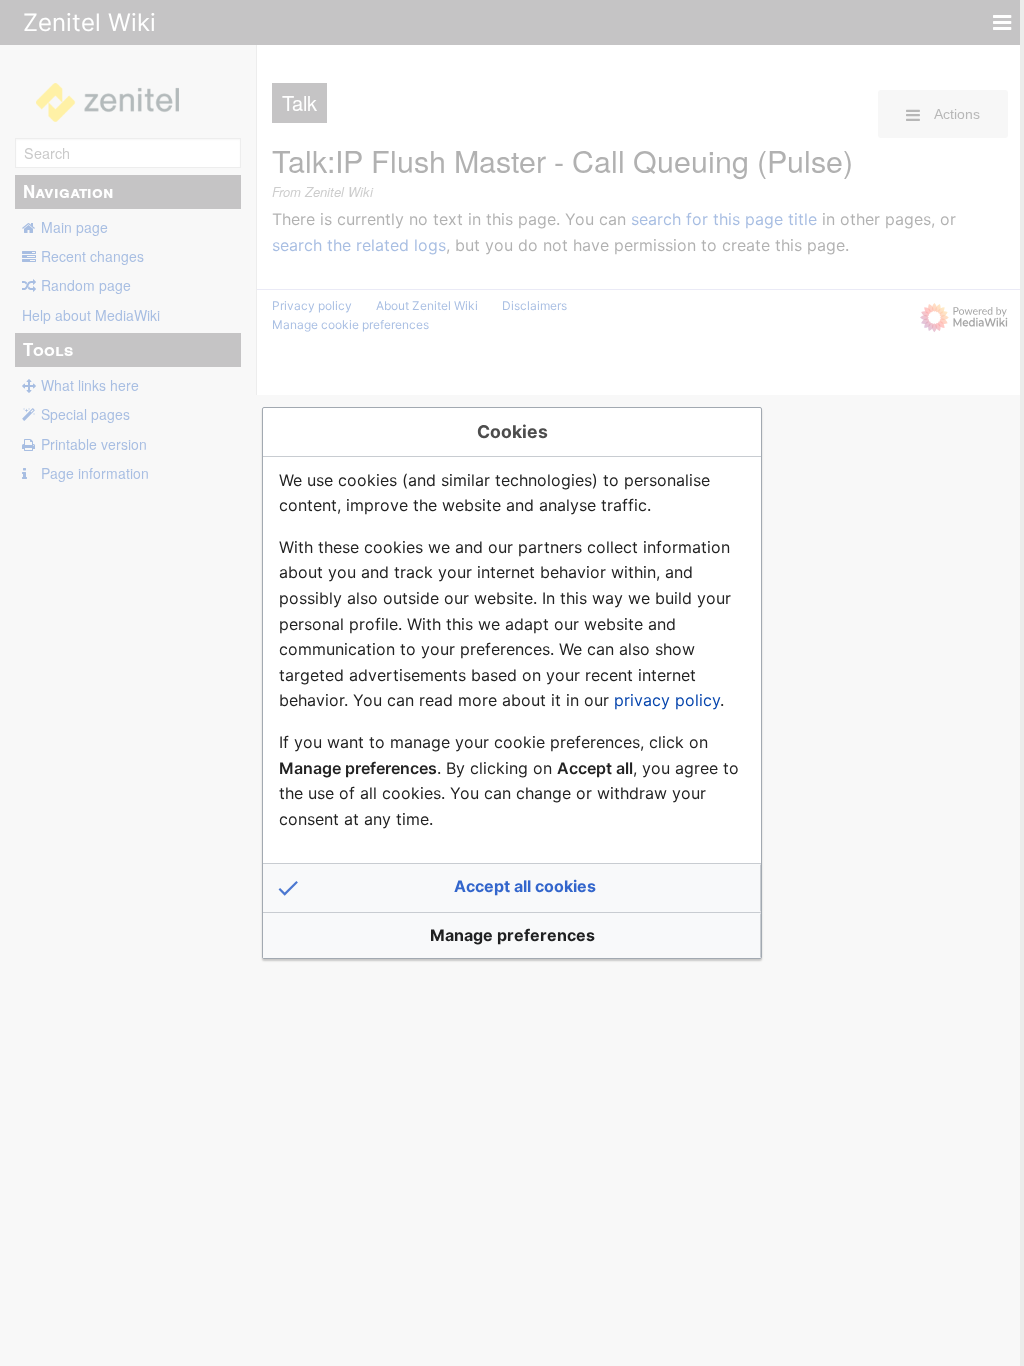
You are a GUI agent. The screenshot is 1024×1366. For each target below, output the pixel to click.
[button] (512, 888)
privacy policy (667, 700)
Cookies (512, 431)
